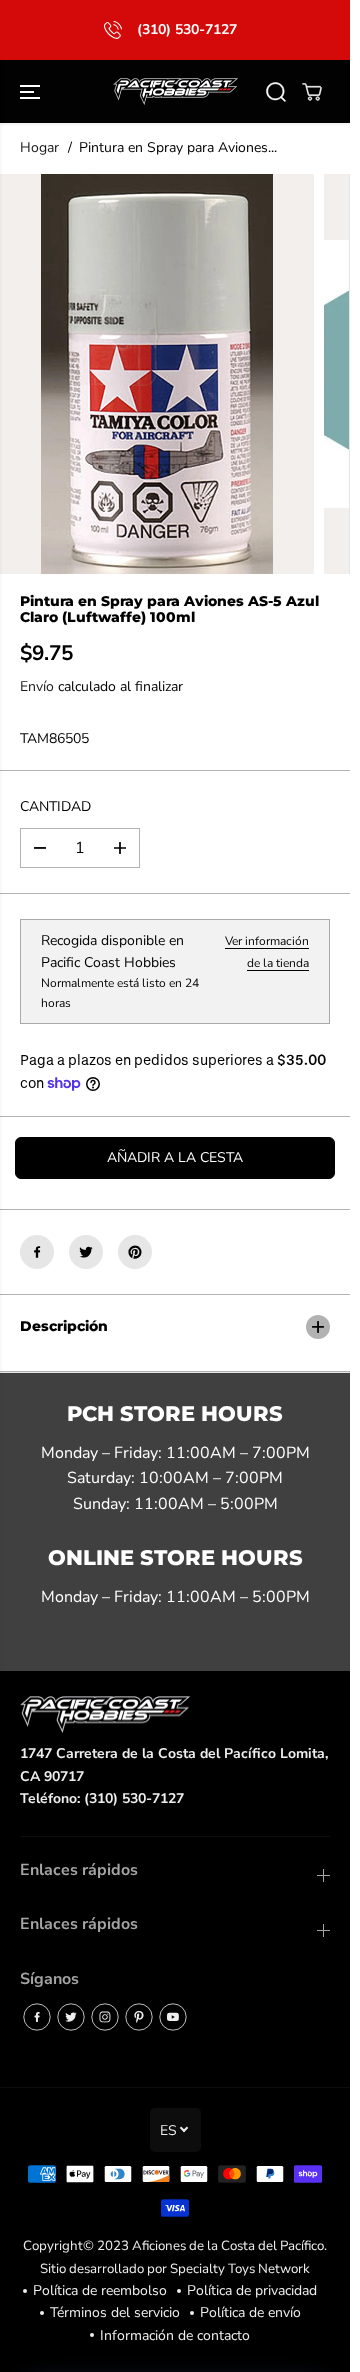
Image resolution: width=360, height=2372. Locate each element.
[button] (32, 92)
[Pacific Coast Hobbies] (175, 92)
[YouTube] (173, 2017)
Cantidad (55, 806)
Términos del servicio (115, 2312)
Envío (37, 686)
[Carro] (312, 92)
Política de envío (250, 2312)
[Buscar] (276, 92)
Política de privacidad (252, 2290)
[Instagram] (105, 2017)
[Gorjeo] (86, 1252)
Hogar (39, 147)
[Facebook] (37, 1252)
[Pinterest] (135, 1252)
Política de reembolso (100, 2290)
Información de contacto (175, 2335)
